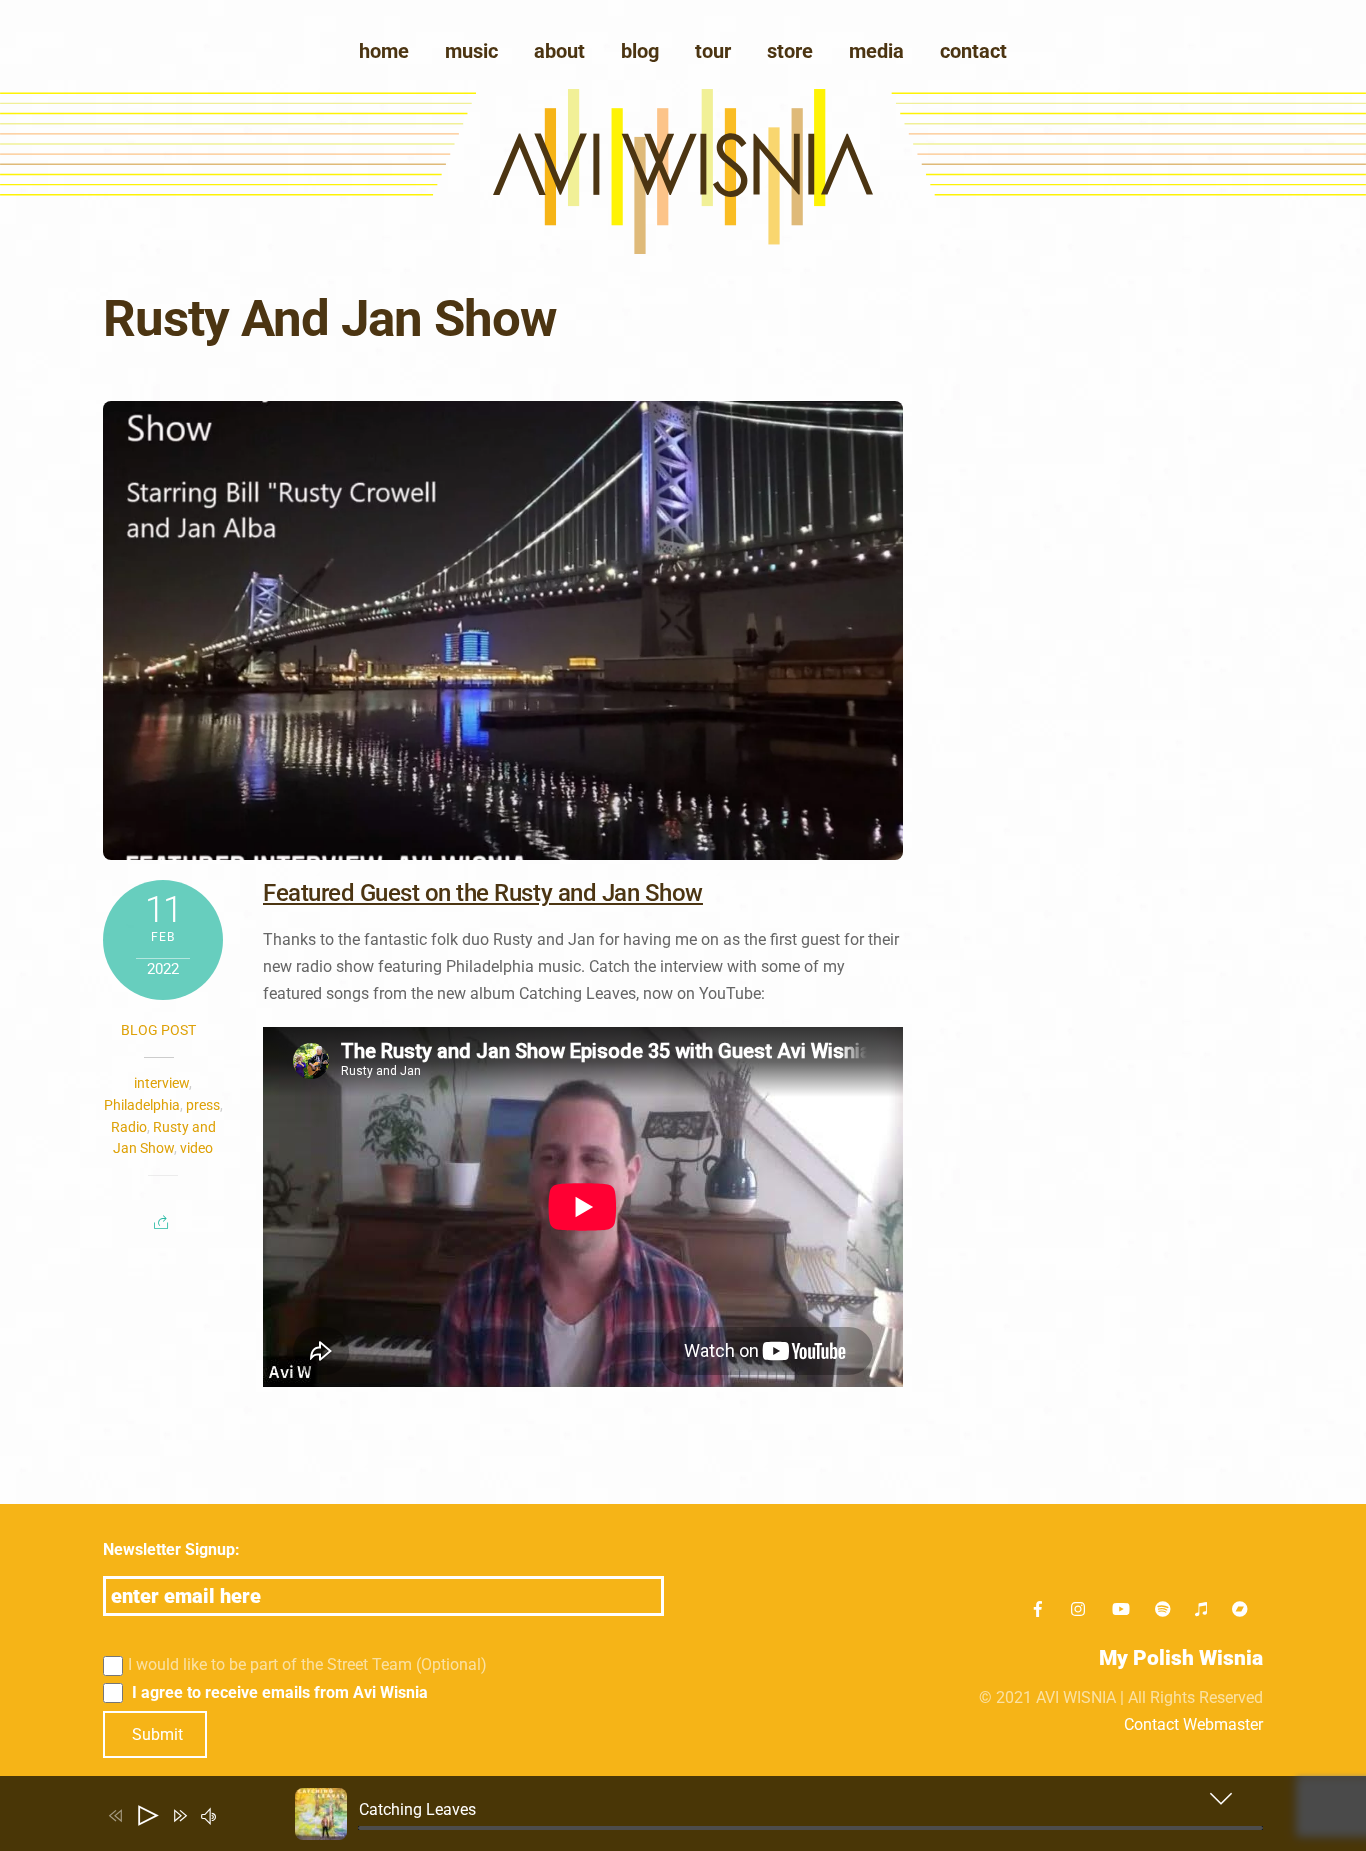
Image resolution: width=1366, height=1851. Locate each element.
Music (471, 51)
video (196, 1148)
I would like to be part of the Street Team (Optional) (307, 1664)
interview (161, 1083)
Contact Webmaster (1193, 1724)
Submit (157, 1734)
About (559, 51)
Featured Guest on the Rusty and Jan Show (483, 893)
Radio (129, 1127)
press (203, 1105)
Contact (973, 51)
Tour (713, 51)
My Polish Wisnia (1181, 1658)
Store (790, 51)
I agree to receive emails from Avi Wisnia (278, 1692)
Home (384, 51)
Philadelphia (142, 1105)
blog (640, 51)
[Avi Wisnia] (683, 248)
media (876, 51)
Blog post (158, 1030)
